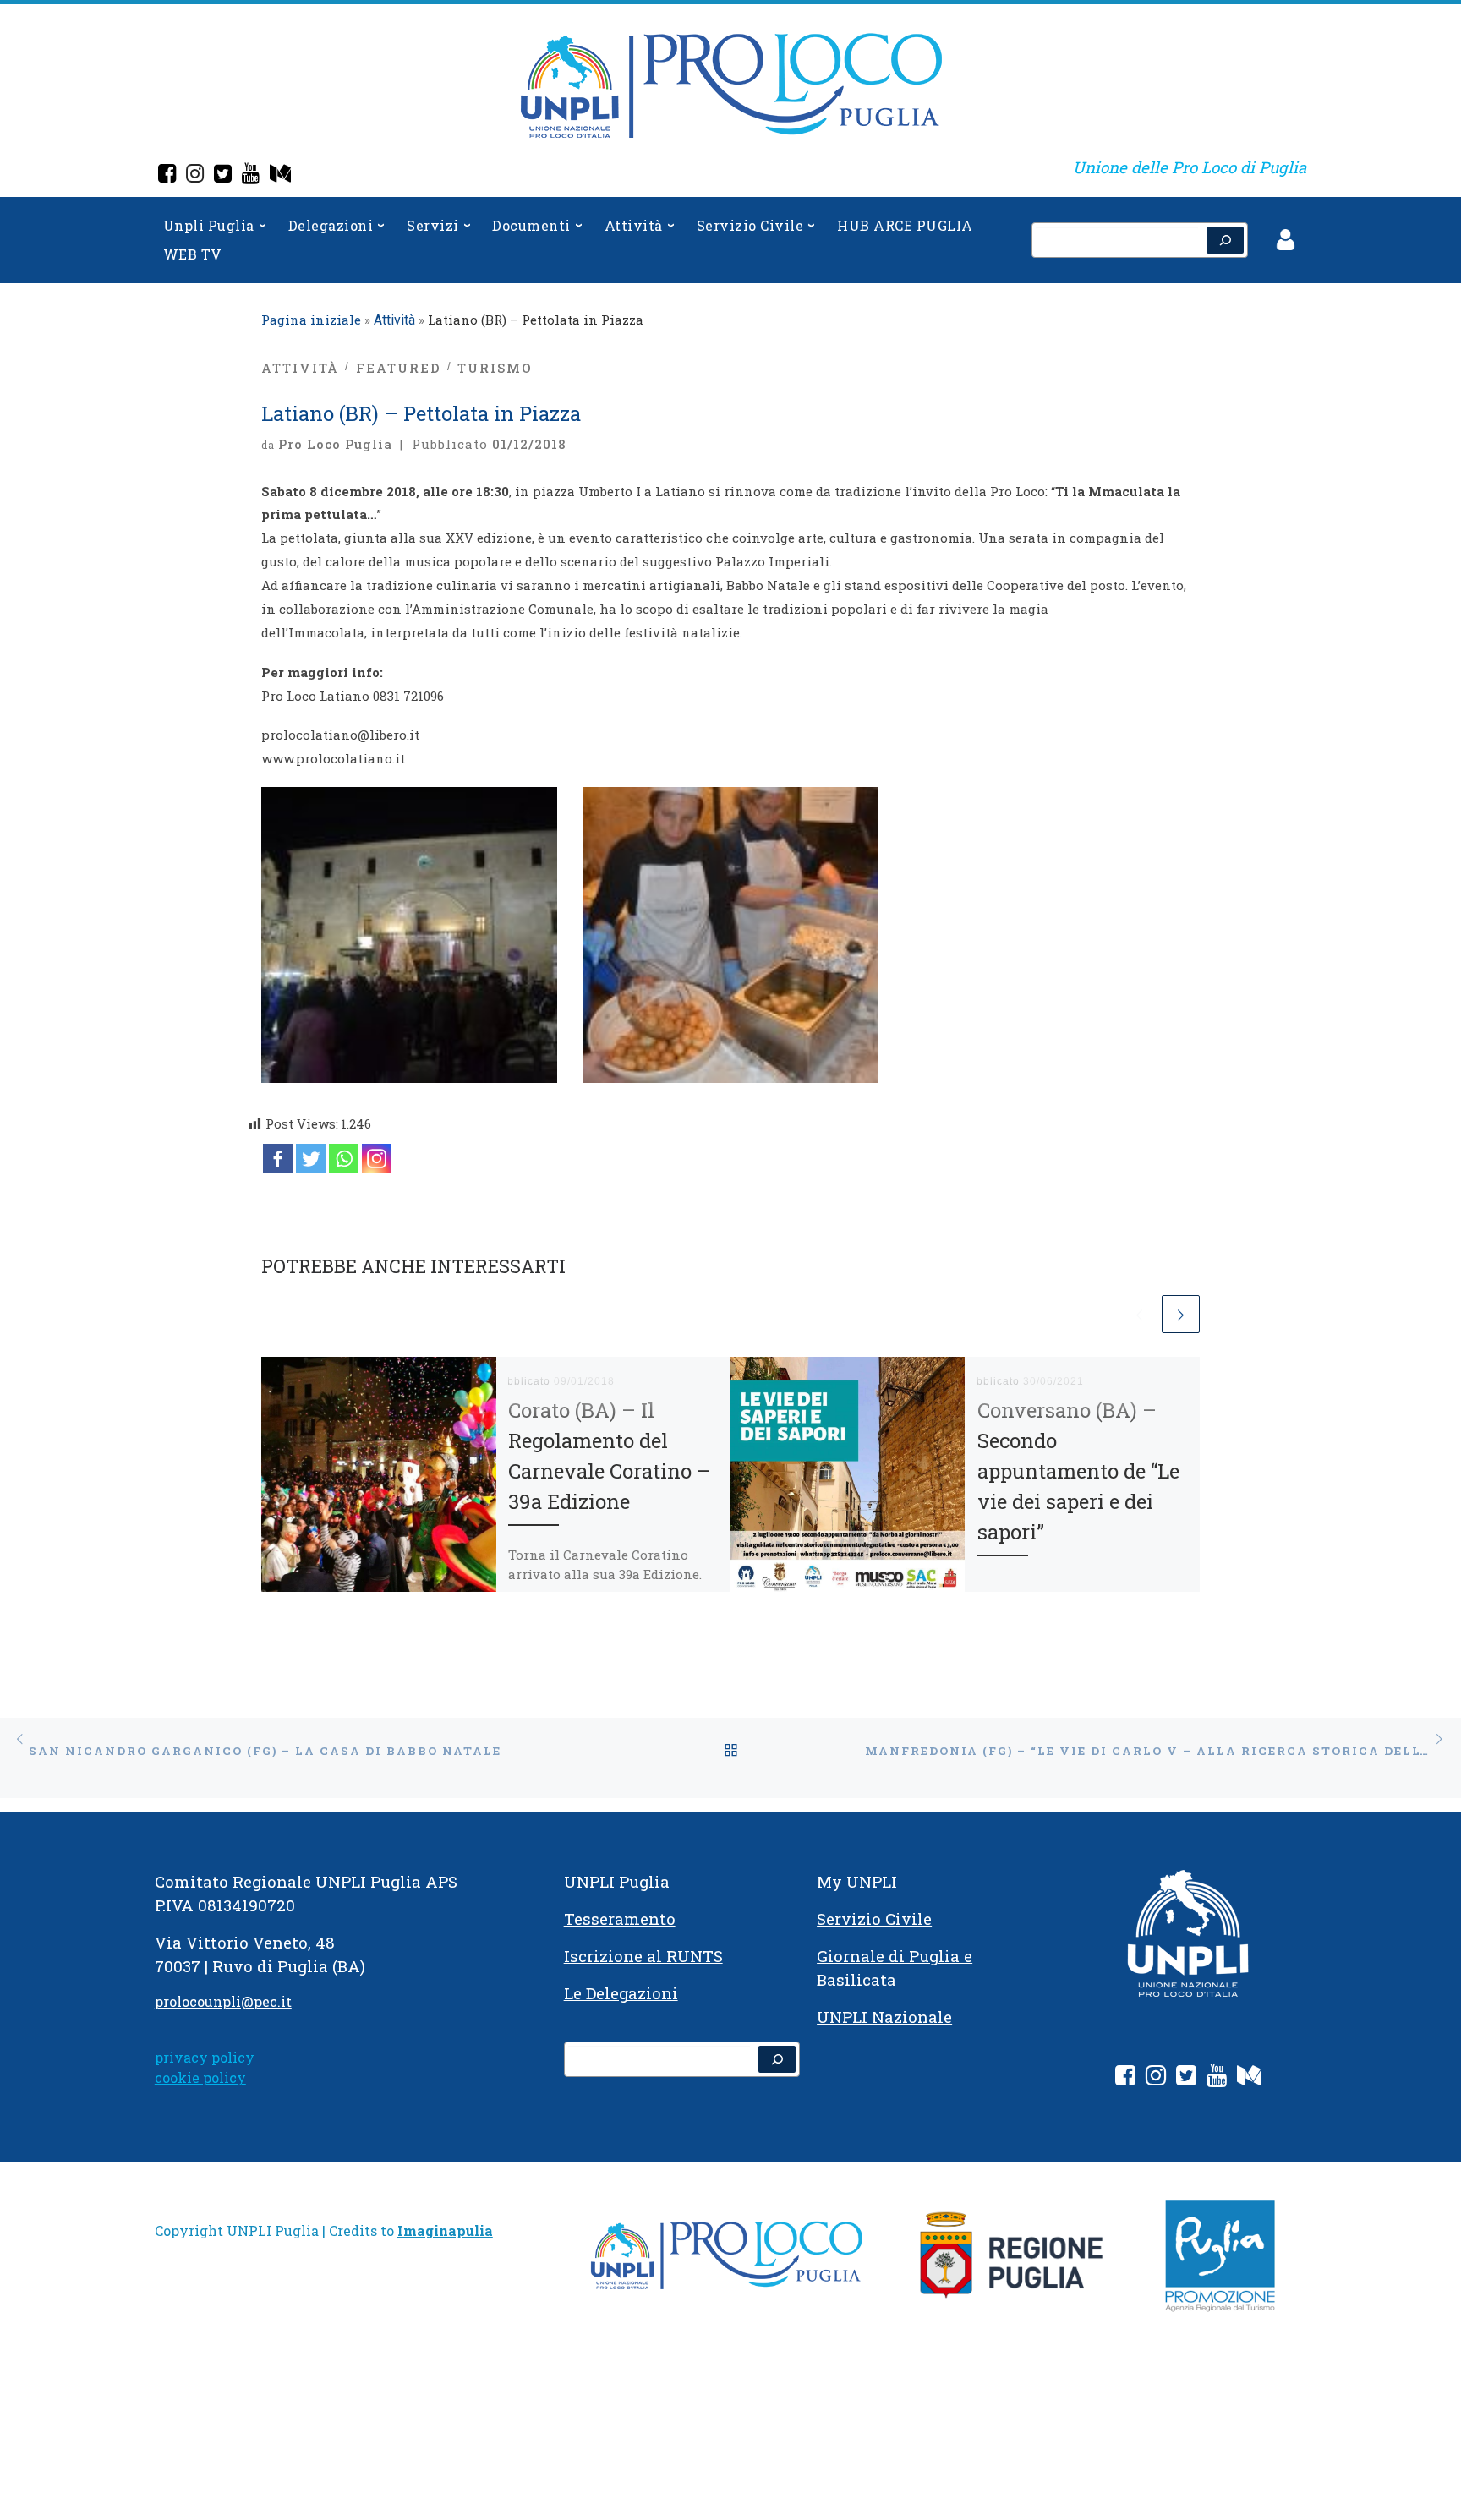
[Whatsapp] (344, 1159)
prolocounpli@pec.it (223, 2001)
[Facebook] (167, 175)
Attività (394, 320)
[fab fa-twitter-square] (1186, 2078)
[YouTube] (251, 175)
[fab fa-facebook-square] (1125, 2078)
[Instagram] (195, 175)
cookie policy (200, 2077)
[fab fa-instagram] (1156, 2078)
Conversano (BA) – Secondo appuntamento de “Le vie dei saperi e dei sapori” (1078, 1471)
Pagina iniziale (311, 320)
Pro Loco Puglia (335, 444)
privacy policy (205, 2057)
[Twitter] (223, 175)
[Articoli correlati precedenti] (1139, 1314)
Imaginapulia (445, 2230)
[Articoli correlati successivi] (1181, 1314)
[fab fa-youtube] (1217, 2078)
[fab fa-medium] (1249, 2078)
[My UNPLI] (280, 175)
